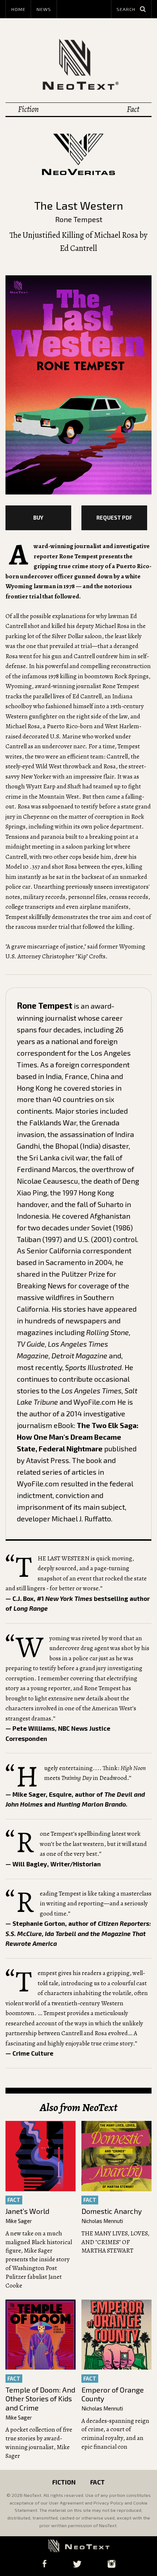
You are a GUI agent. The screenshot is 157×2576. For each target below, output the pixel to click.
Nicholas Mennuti (102, 2221)
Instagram (111, 2564)
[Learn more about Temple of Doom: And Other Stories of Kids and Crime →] (41, 2335)
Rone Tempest (79, 219)
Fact (133, 109)
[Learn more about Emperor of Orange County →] (116, 2335)
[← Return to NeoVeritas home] (78, 154)
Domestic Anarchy (112, 2211)
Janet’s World (27, 2211)
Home (18, 9)
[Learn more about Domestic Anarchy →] (116, 2156)
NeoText (78, 64)
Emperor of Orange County (113, 2394)
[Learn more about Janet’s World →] (41, 2156)
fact (14, 2200)
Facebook (44, 2564)
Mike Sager (19, 2221)
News (44, 9)
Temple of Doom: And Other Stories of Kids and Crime (40, 2399)
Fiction (28, 109)
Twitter (77, 2564)
